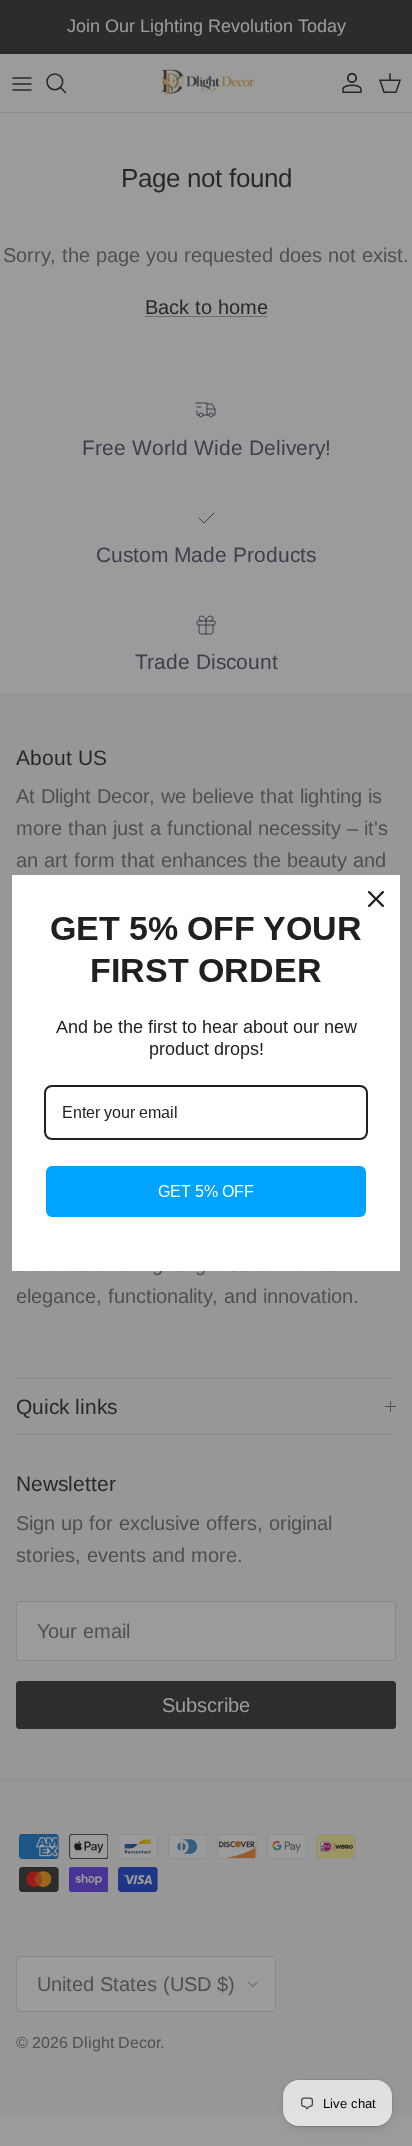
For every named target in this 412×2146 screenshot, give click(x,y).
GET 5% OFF (206, 1191)
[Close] (376, 899)
